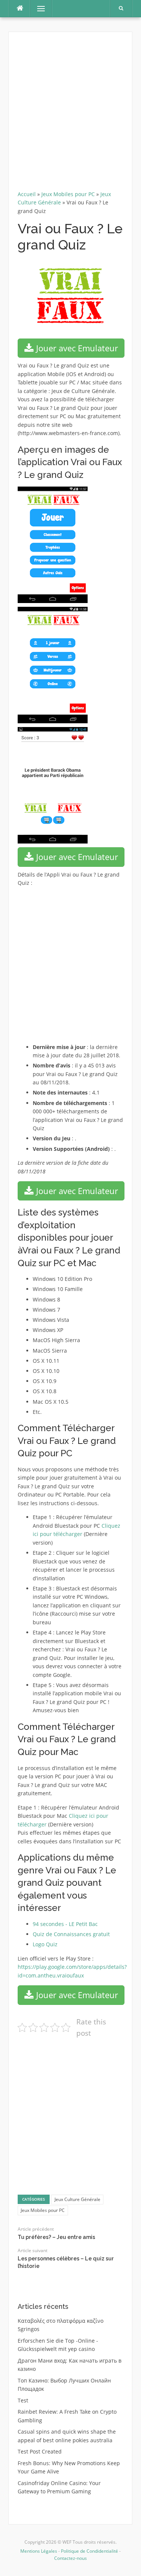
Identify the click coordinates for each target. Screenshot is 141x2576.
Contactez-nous (70, 2558)
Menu (38, 8)
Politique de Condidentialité (89, 2551)
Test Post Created (40, 2451)
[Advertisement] (70, 114)
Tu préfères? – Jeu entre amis (56, 2237)
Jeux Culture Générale (77, 2199)
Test (23, 2400)
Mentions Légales (39, 2551)
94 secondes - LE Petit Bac (65, 1924)
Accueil (27, 194)
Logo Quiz (45, 1944)
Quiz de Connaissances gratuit (71, 1934)
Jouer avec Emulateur (76, 348)
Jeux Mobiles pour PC (68, 194)
